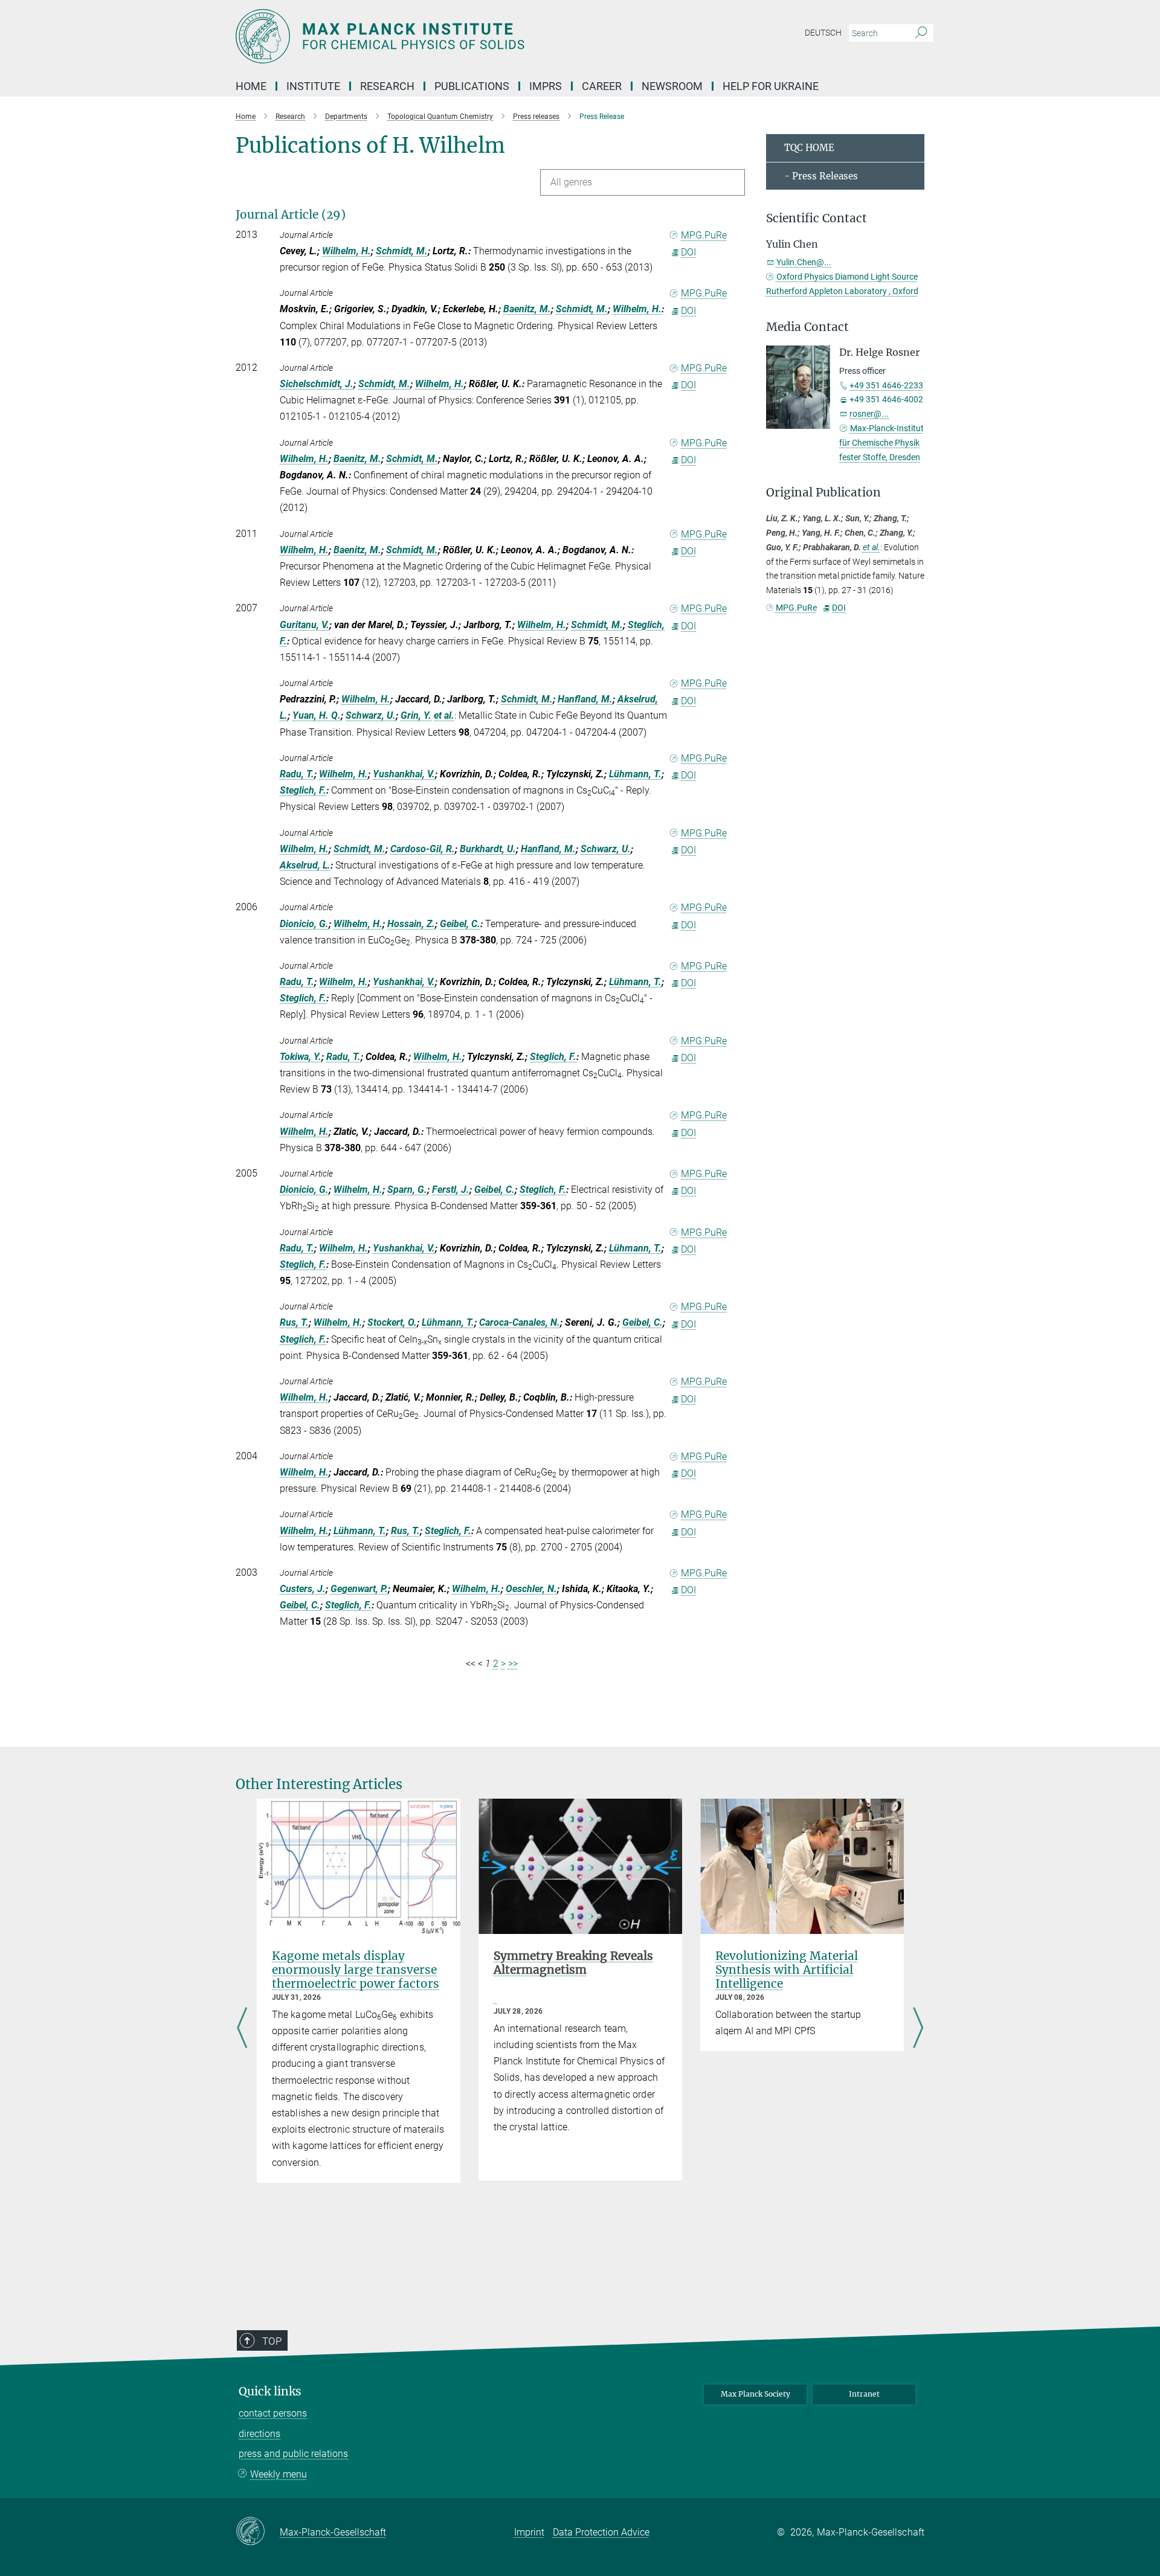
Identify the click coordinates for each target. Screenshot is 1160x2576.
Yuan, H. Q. (317, 715)
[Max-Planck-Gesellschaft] (258, 2532)
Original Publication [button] (823, 493)
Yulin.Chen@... (804, 262)
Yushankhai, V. (404, 774)
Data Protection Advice (601, 2532)
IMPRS (546, 86)
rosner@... (869, 414)
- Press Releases (821, 176)
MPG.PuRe (704, 235)
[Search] (921, 33)
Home (251, 86)
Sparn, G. (407, 1190)
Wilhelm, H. (346, 251)
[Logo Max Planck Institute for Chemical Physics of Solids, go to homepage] (462, 36)
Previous (242, 2029)
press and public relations (293, 2454)
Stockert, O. (392, 1322)
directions (259, 2434)
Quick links (270, 2391)
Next (918, 2029)
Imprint (529, 2532)
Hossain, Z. (411, 924)
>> (513, 1664)
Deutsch (823, 33)
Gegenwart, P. (359, 1589)
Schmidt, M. (402, 251)
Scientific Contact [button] (817, 218)
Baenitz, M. (527, 309)
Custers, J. (303, 1589)
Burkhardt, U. (488, 849)
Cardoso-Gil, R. (423, 849)
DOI (688, 252)
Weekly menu (279, 2474)
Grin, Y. (416, 715)
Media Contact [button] (807, 327)
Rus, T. (294, 1322)
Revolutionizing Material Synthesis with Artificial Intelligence (787, 1970)
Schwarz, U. (371, 715)
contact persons (273, 2413)
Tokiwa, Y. (301, 1057)
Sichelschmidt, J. (317, 384)
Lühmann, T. (635, 774)
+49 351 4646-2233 (886, 385)
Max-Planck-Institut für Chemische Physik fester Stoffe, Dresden (881, 443)
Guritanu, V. (304, 625)
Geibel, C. (460, 924)
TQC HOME (809, 148)
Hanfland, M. (585, 699)
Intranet (864, 2394)
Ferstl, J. (451, 1190)
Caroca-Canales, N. (520, 1322)
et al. (444, 715)
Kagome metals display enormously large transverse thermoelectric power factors (356, 1970)
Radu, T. (297, 774)
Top (272, 2341)
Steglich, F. (303, 790)
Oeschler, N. (531, 1589)
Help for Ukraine (771, 86)
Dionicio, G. (304, 924)
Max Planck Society (756, 2394)
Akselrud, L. (305, 865)
